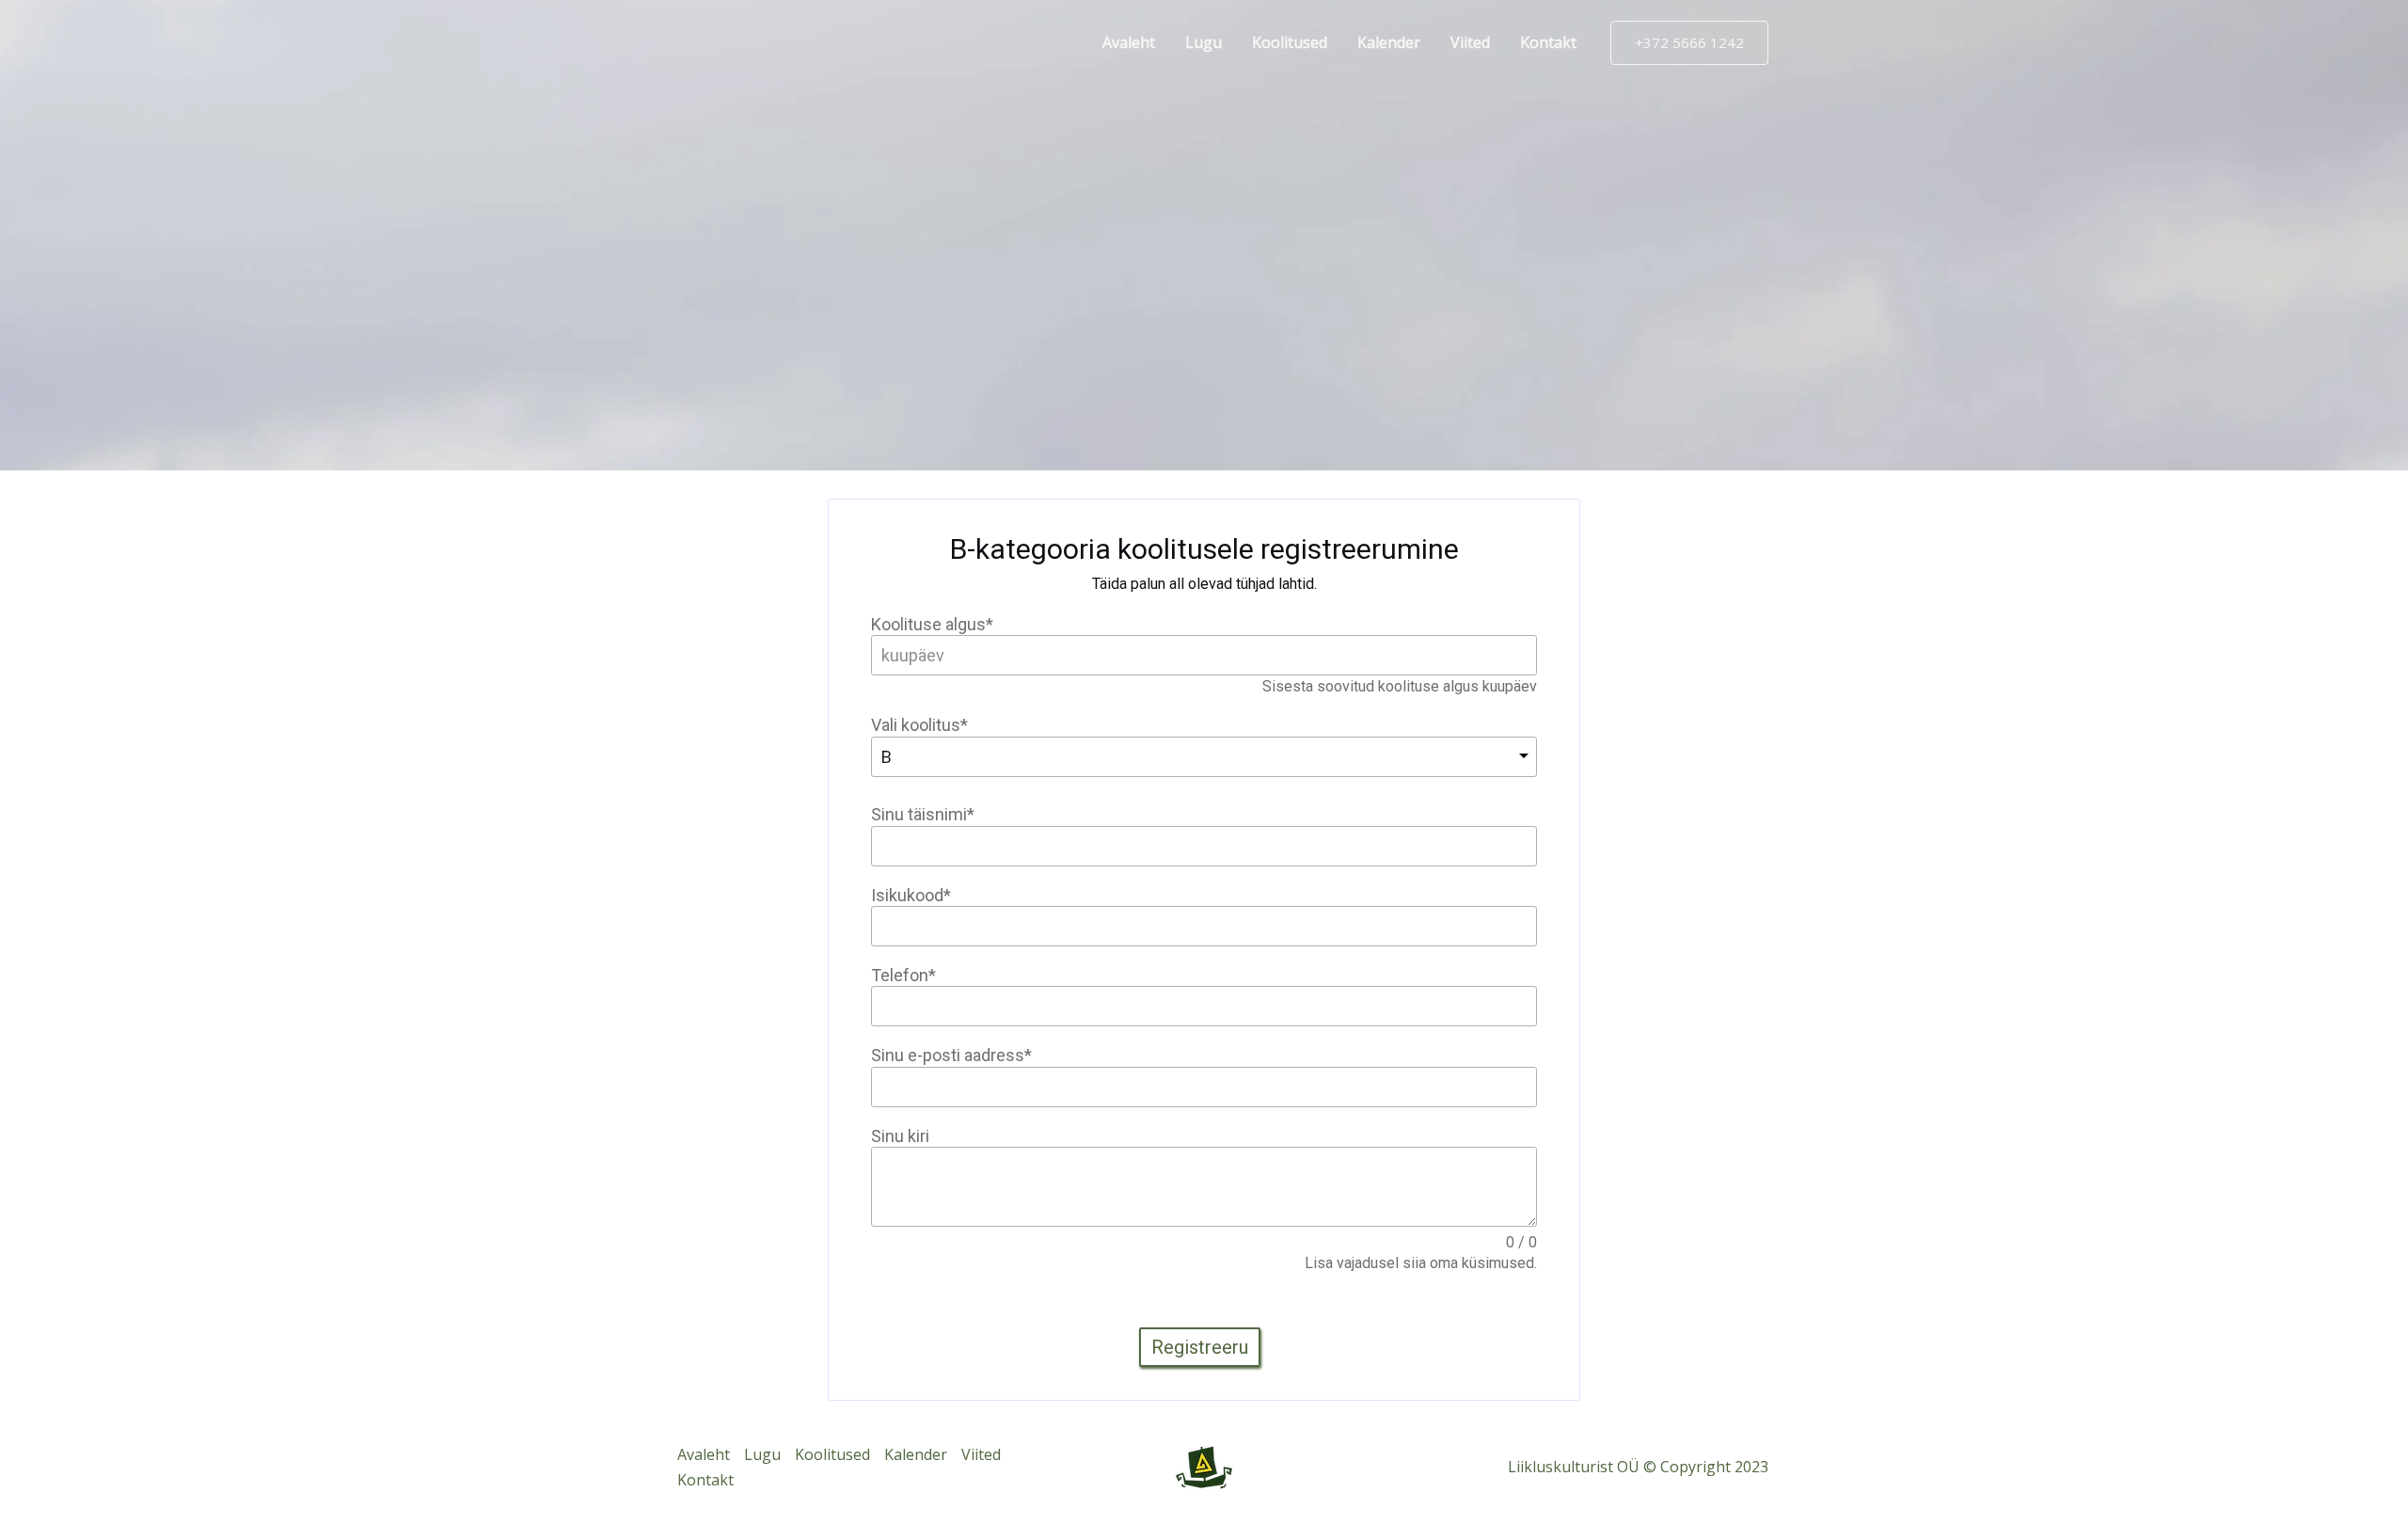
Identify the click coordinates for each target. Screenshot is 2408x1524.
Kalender (1389, 42)
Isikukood (911, 895)
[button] (1689, 43)
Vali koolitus (919, 725)
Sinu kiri (900, 1136)
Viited (1470, 42)
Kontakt (1548, 42)
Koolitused (1290, 42)
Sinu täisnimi (923, 814)
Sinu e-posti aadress (951, 1055)
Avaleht (1129, 42)
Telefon (903, 975)
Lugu (1204, 42)
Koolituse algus (932, 624)
